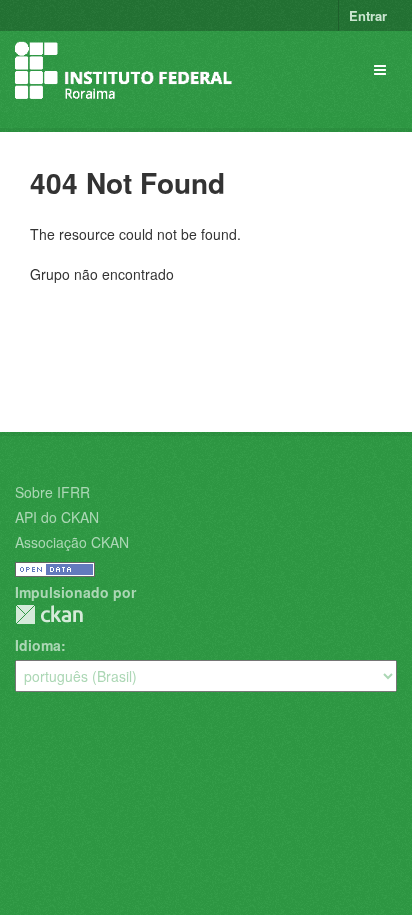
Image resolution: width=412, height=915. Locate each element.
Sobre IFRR (52, 492)
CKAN (49, 614)
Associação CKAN (72, 542)
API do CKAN (57, 517)
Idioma (38, 645)
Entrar (368, 15)
